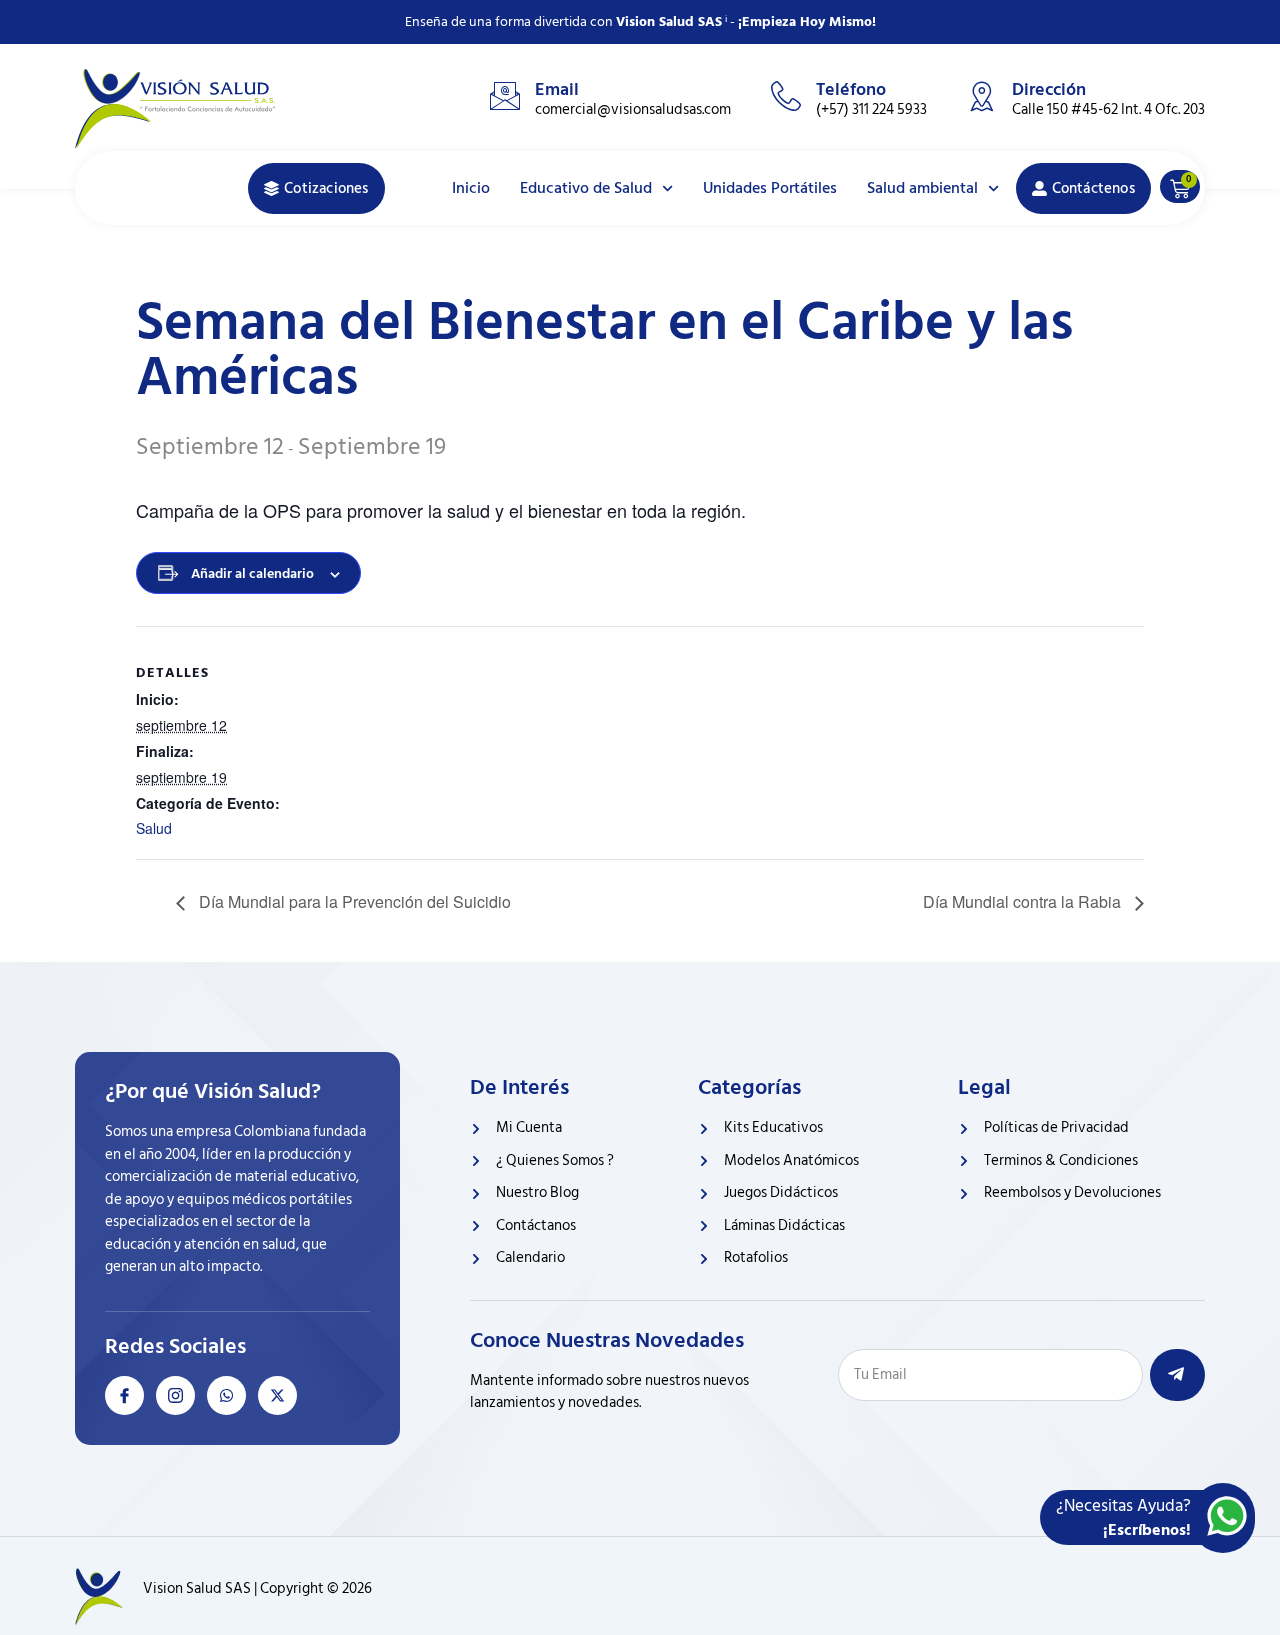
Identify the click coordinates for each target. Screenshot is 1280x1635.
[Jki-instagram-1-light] (175, 1395)
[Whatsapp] (226, 1395)
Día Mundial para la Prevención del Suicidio (353, 901)
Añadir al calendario (252, 573)
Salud (154, 828)
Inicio (471, 188)
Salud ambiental (922, 188)
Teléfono (851, 89)
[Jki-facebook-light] (124, 1395)
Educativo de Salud (586, 188)
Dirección (1049, 89)
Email (557, 89)
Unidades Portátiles (770, 188)
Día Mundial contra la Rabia (1024, 901)
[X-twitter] (277, 1395)
